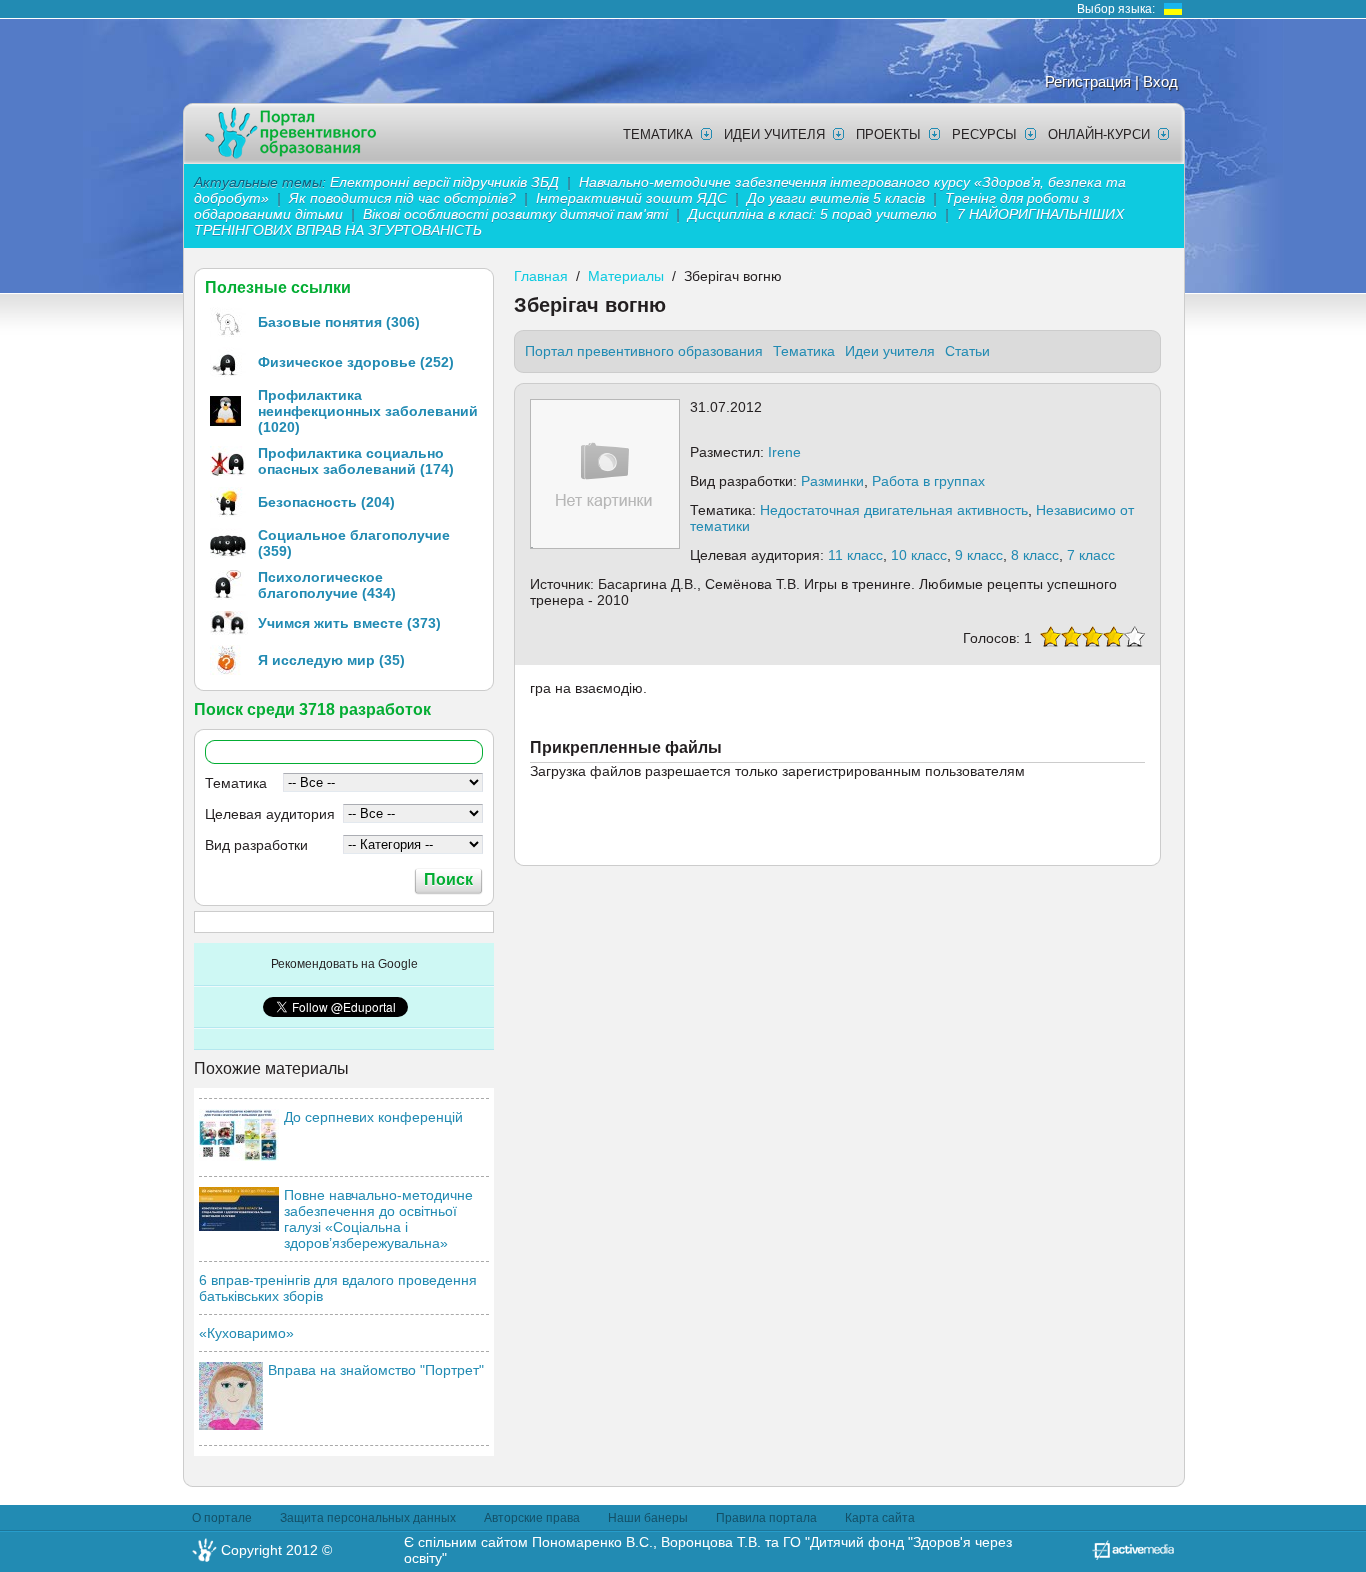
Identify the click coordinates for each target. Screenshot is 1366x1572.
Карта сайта (880, 1518)
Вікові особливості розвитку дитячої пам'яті (515, 214)
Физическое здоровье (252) (356, 362)
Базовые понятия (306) (339, 322)
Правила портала (766, 1518)
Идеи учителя (774, 134)
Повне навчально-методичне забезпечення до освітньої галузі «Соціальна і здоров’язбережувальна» (378, 1219)
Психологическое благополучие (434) (327, 585)
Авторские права (532, 1518)
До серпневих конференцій (373, 1117)
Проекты (888, 134)
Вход (1160, 81)
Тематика (658, 134)
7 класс (1091, 555)
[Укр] (1173, 9)
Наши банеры (648, 1518)
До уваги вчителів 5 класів (838, 198)
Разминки (832, 481)
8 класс (1035, 555)
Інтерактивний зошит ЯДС (631, 198)
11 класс (855, 555)
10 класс (919, 555)
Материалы (626, 276)
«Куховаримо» (246, 1333)
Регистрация (1088, 81)
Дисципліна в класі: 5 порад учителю (812, 214)
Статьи (967, 351)
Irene (784, 452)
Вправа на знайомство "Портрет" (376, 1370)
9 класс (979, 555)
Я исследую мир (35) (331, 660)
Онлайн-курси (1099, 134)
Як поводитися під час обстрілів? (402, 198)
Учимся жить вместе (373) (349, 623)
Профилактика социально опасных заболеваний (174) (356, 461)
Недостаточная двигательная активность (894, 510)
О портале (222, 1518)
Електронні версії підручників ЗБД (444, 182)
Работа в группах (928, 481)
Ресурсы (984, 134)
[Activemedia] (1133, 1555)
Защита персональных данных (368, 1518)
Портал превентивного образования (644, 351)
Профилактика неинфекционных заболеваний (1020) (368, 411)
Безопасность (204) (326, 502)
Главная (541, 276)
